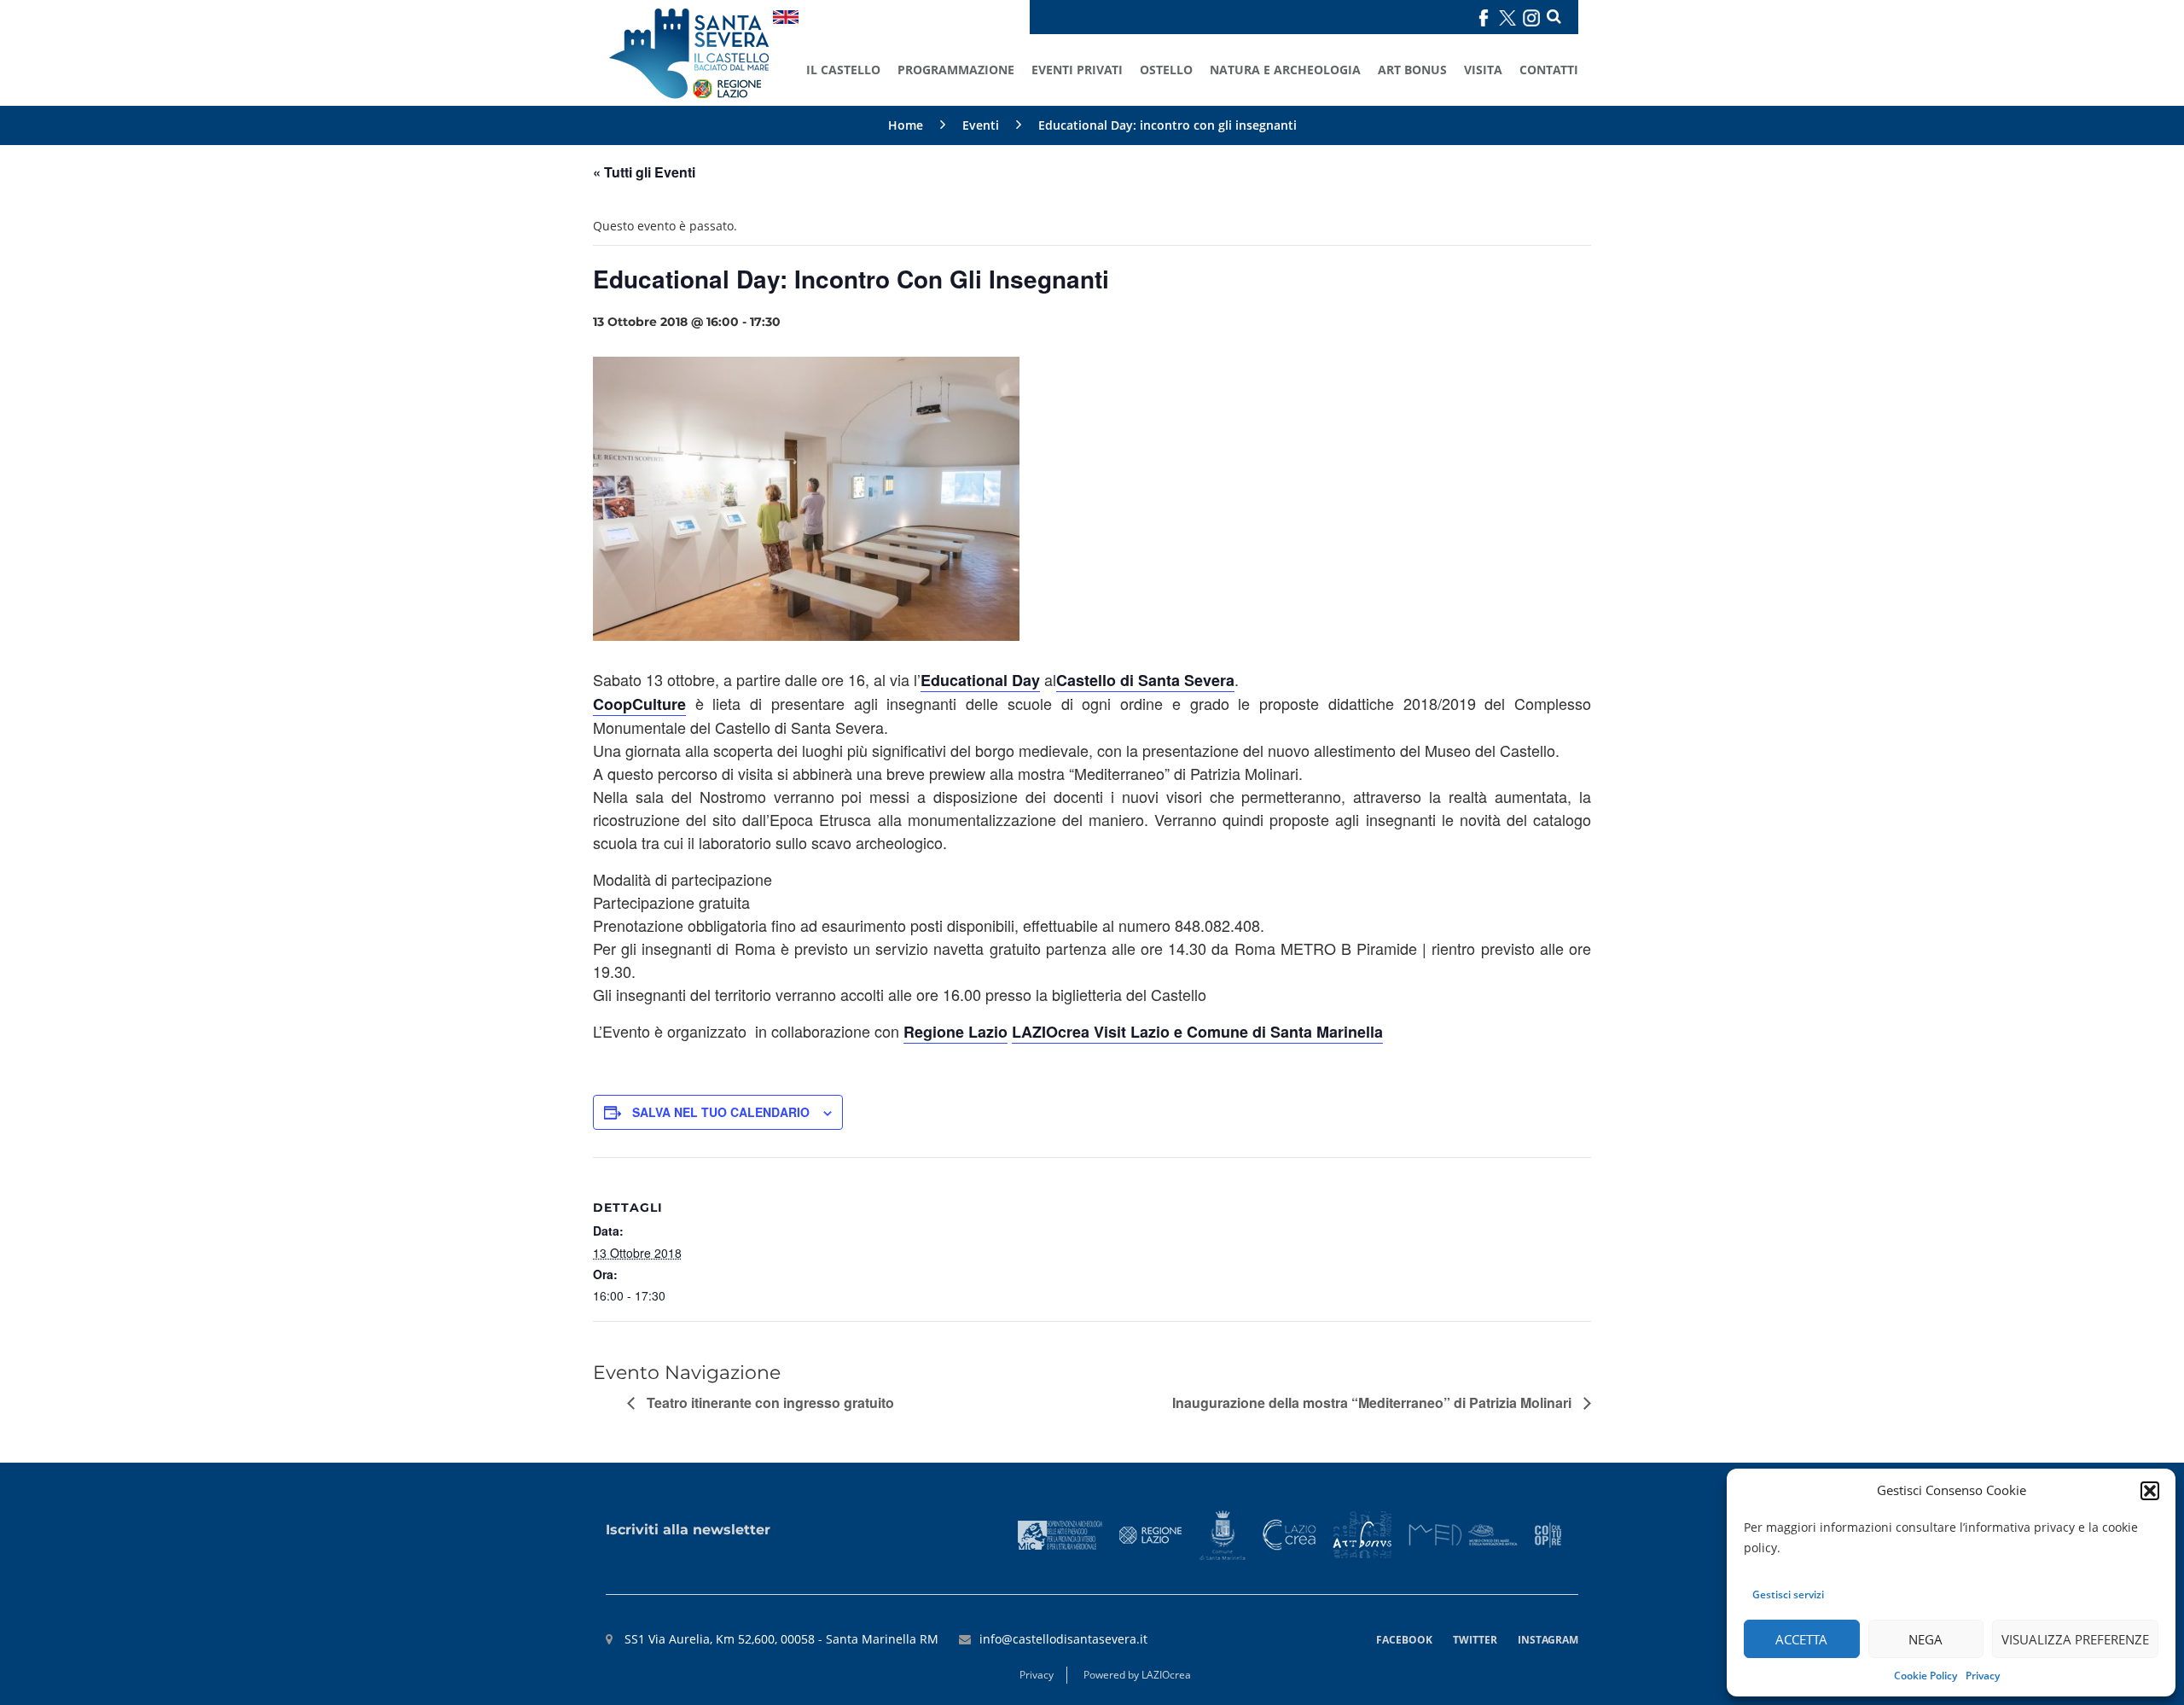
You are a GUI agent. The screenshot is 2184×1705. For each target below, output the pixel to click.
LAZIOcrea (1053, 1032)
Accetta (1801, 1639)
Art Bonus (1412, 70)
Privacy (1983, 1676)
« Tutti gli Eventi (644, 172)
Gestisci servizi (1788, 1594)
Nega (1926, 1639)
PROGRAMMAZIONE (956, 70)
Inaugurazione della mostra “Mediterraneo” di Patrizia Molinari (1374, 1402)
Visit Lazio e (1140, 1032)
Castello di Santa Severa (1145, 680)
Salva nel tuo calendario (721, 1112)
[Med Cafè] (1463, 1534)
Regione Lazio (955, 1032)
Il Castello (843, 70)
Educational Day (980, 680)
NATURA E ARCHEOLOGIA (1285, 70)
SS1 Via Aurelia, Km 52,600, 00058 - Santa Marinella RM (780, 1639)
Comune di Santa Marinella (1285, 1032)
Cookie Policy (1926, 1676)
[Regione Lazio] (1151, 1534)
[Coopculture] (1548, 1534)
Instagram (1548, 1640)
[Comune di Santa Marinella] (1222, 1534)
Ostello (1166, 70)
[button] (2150, 1491)
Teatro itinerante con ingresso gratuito (769, 1402)
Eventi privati (1077, 70)
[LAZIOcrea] (1289, 1534)
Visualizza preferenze (2075, 1639)
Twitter (1475, 1640)
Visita (1483, 70)
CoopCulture (639, 704)
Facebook (1404, 1640)
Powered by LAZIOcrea (1137, 1675)
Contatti (1549, 70)
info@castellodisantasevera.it (1063, 1639)
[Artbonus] (1362, 1534)
